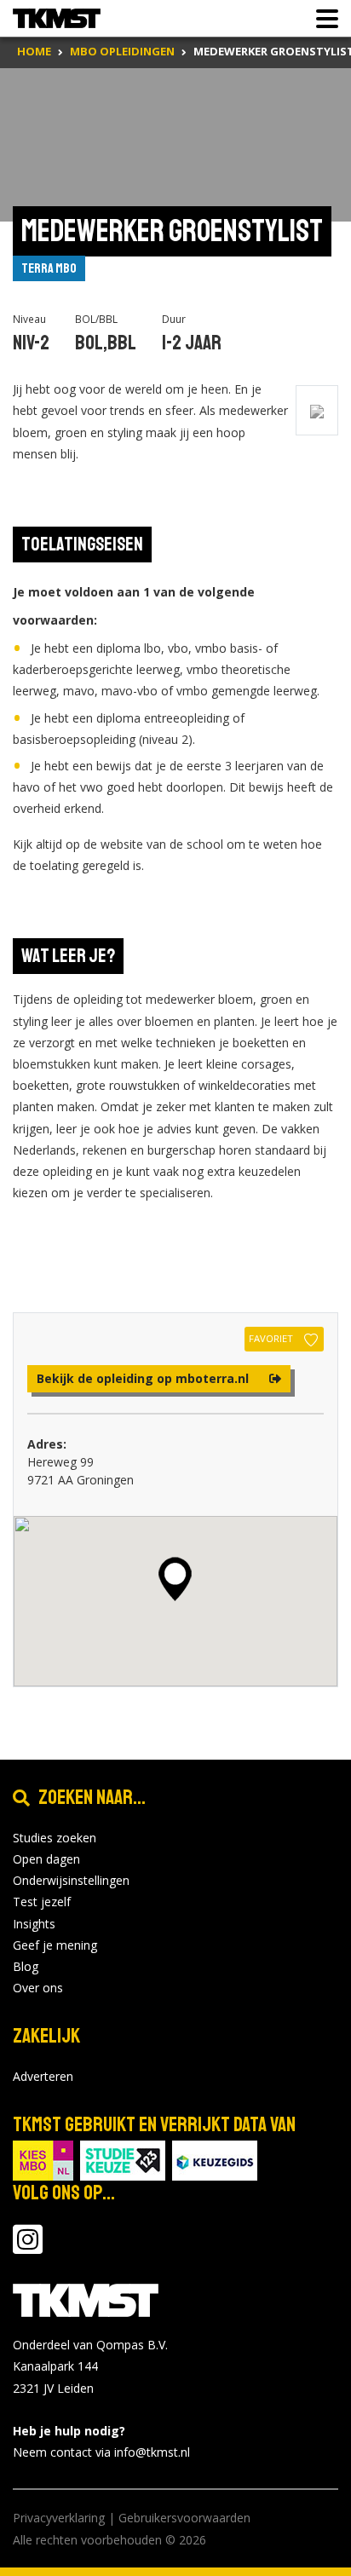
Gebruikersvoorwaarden (184, 2518)
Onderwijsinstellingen (71, 1880)
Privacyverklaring (59, 2518)
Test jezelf (42, 1902)
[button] (175, 1579)
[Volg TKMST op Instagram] (28, 2248)
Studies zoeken (55, 1838)
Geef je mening (55, 1945)
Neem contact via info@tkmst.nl (101, 2452)
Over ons (38, 1988)
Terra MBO (49, 268)
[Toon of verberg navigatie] (322, 19)
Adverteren (43, 2076)
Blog (26, 1966)
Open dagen (46, 1859)
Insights (34, 1924)
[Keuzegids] (215, 2159)
